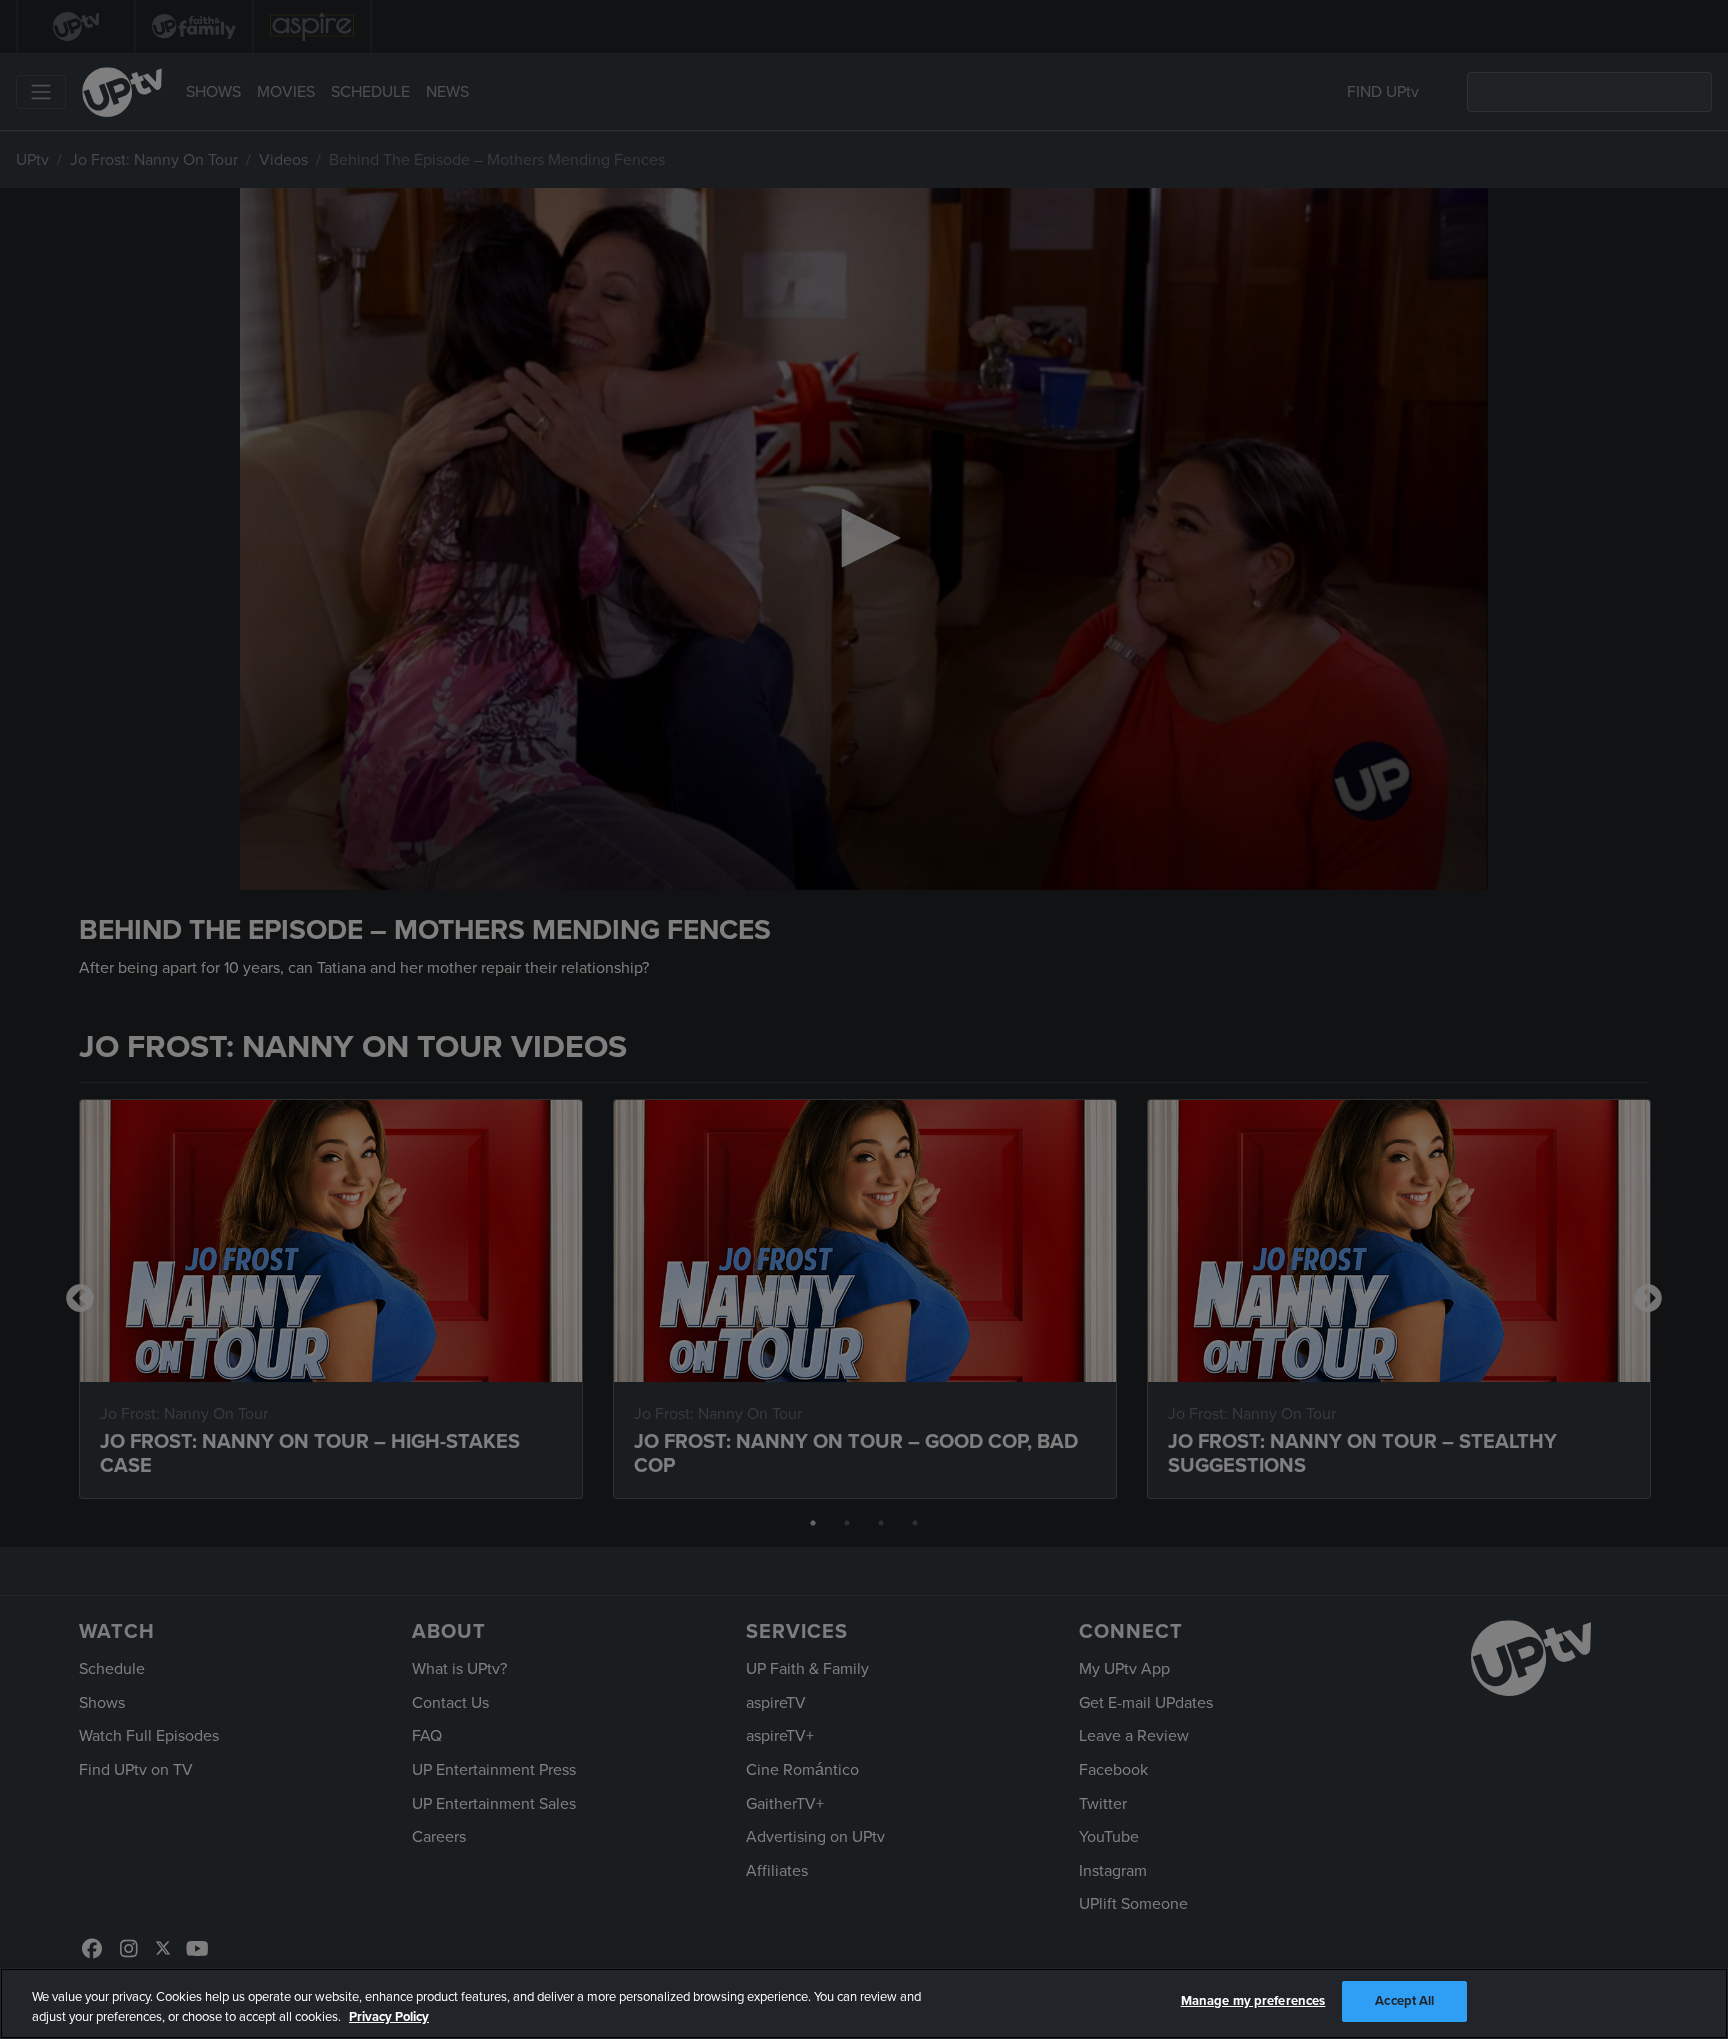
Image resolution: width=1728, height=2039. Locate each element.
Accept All (1404, 2001)
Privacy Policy (389, 2017)
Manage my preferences (1253, 2001)
